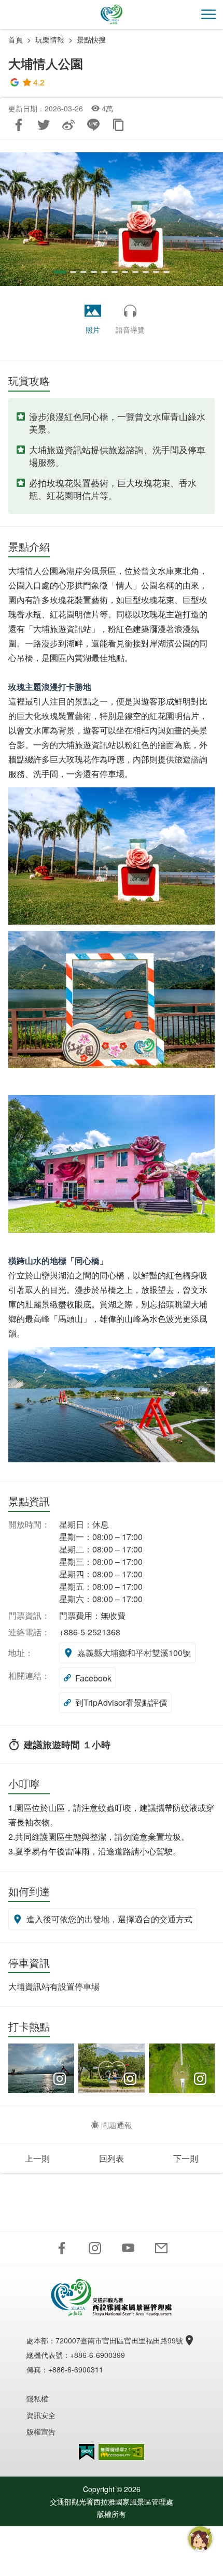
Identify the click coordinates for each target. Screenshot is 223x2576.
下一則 (186, 2158)
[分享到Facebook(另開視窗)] (19, 125)
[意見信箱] (161, 2248)
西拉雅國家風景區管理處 (112, 15)
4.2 (39, 82)
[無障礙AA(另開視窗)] (121, 2452)
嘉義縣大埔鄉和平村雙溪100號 (134, 1653)
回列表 (112, 2158)
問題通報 (117, 2125)
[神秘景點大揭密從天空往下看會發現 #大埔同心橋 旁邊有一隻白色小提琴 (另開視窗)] (182, 2068)
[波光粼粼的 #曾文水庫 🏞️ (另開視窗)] (41, 2068)
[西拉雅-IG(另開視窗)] (95, 2248)
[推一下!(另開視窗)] (44, 125)
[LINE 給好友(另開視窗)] (93, 125)
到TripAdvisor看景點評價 (121, 1702)
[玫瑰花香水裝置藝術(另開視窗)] (112, 219)
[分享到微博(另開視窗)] (68, 125)
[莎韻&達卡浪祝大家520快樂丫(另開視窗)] (111, 2068)
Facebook (93, 1678)
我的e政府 (87, 2452)
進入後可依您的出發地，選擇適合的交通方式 (109, 1919)
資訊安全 (41, 2415)
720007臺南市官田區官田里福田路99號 (119, 2340)
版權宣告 (41, 2431)
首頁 (16, 39)
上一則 (37, 2158)
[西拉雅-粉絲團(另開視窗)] (62, 2248)
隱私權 (37, 2398)
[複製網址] (118, 125)
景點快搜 (91, 39)
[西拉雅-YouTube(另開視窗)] (128, 2248)
